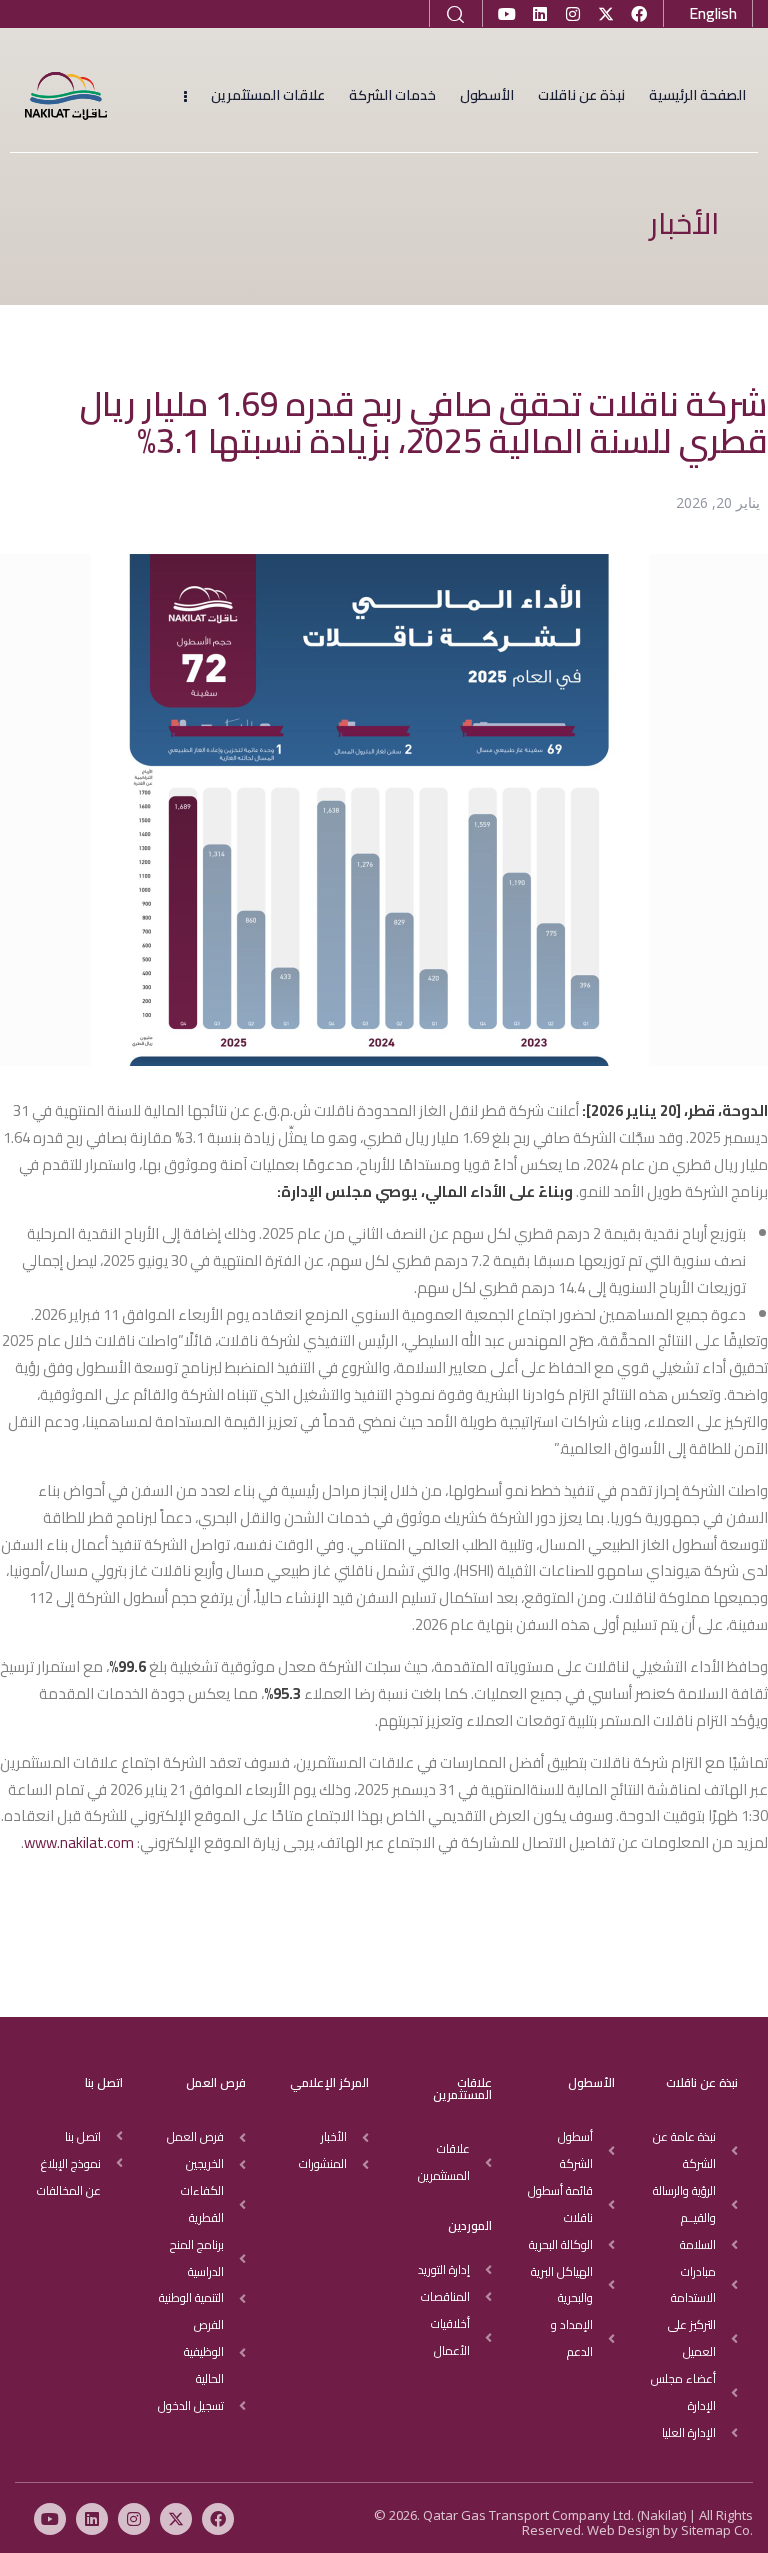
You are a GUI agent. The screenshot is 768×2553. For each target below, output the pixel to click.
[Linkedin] (540, 14)
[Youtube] (507, 14)
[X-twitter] (606, 14)
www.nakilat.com (80, 1842)
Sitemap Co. (717, 2530)
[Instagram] (573, 14)
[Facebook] (639, 14)
